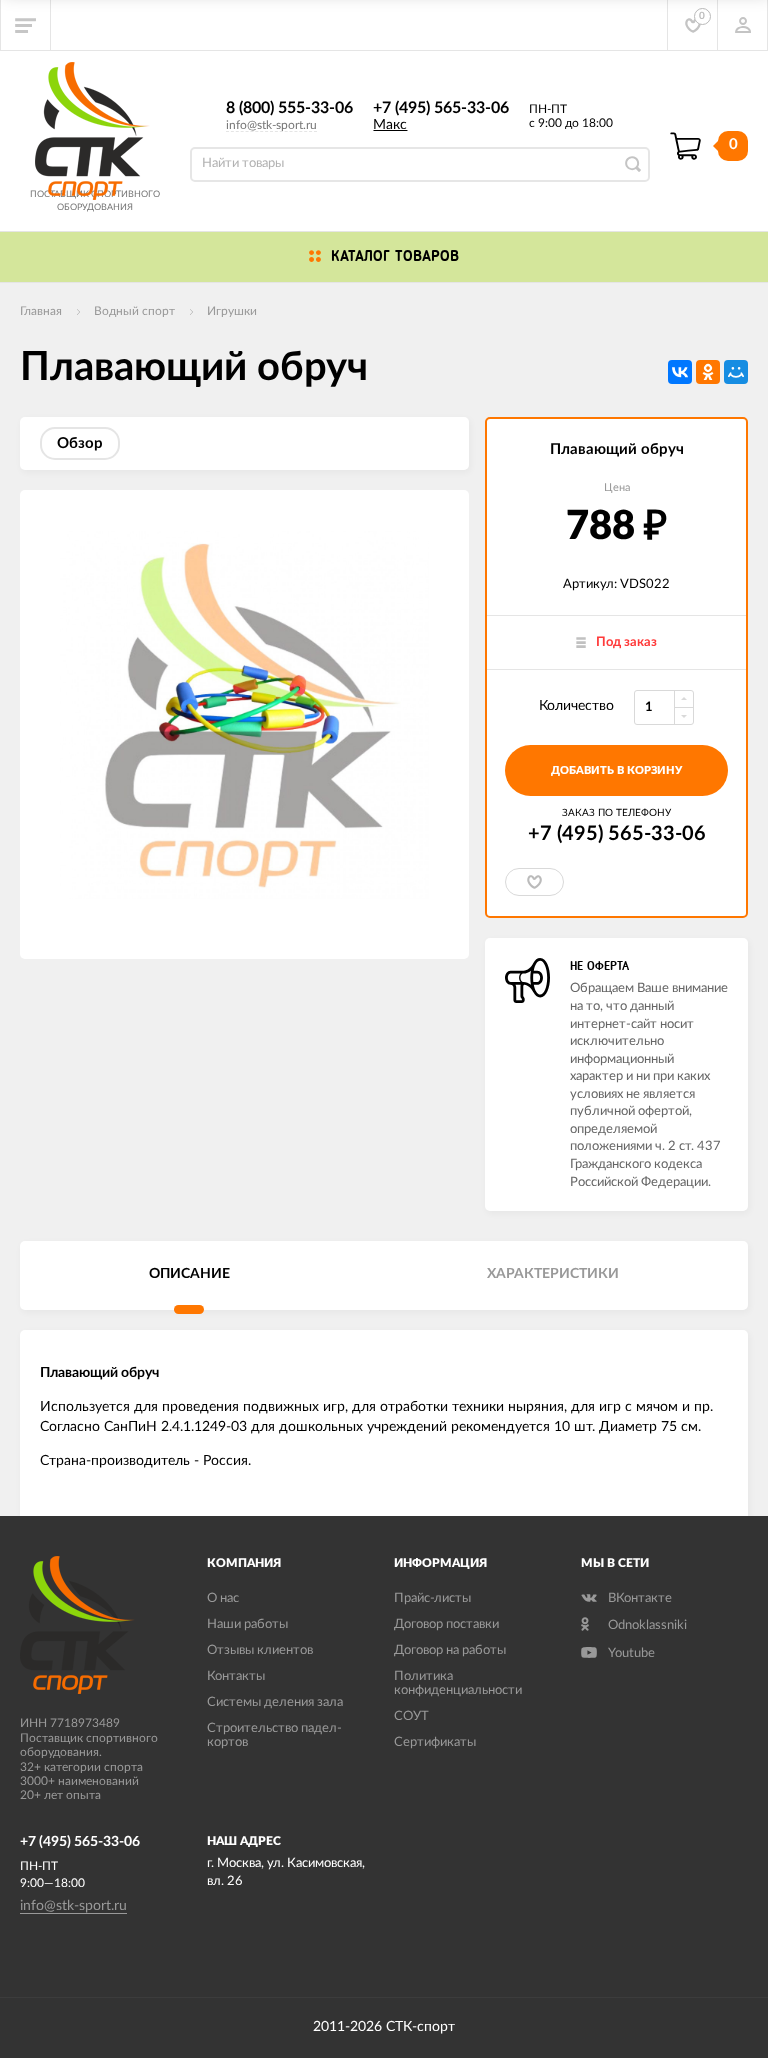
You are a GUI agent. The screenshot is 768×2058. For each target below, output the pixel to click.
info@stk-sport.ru (271, 125)
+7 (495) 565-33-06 (441, 108)
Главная (41, 311)
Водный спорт (134, 311)
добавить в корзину (616, 770)
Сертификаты (435, 1742)
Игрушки (232, 311)
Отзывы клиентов (260, 1650)
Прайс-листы (432, 1598)
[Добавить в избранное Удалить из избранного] (534, 882)
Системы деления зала (275, 1702)
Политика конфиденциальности (458, 1683)
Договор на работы (450, 1650)
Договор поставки (446, 1624)
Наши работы (247, 1624)
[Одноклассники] (708, 372)
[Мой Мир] (736, 372)
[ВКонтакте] (680, 372)
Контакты (236, 1676)
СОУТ (411, 1716)
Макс (390, 125)
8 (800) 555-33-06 (289, 108)
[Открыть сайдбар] (26, 25)
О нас (223, 1598)
